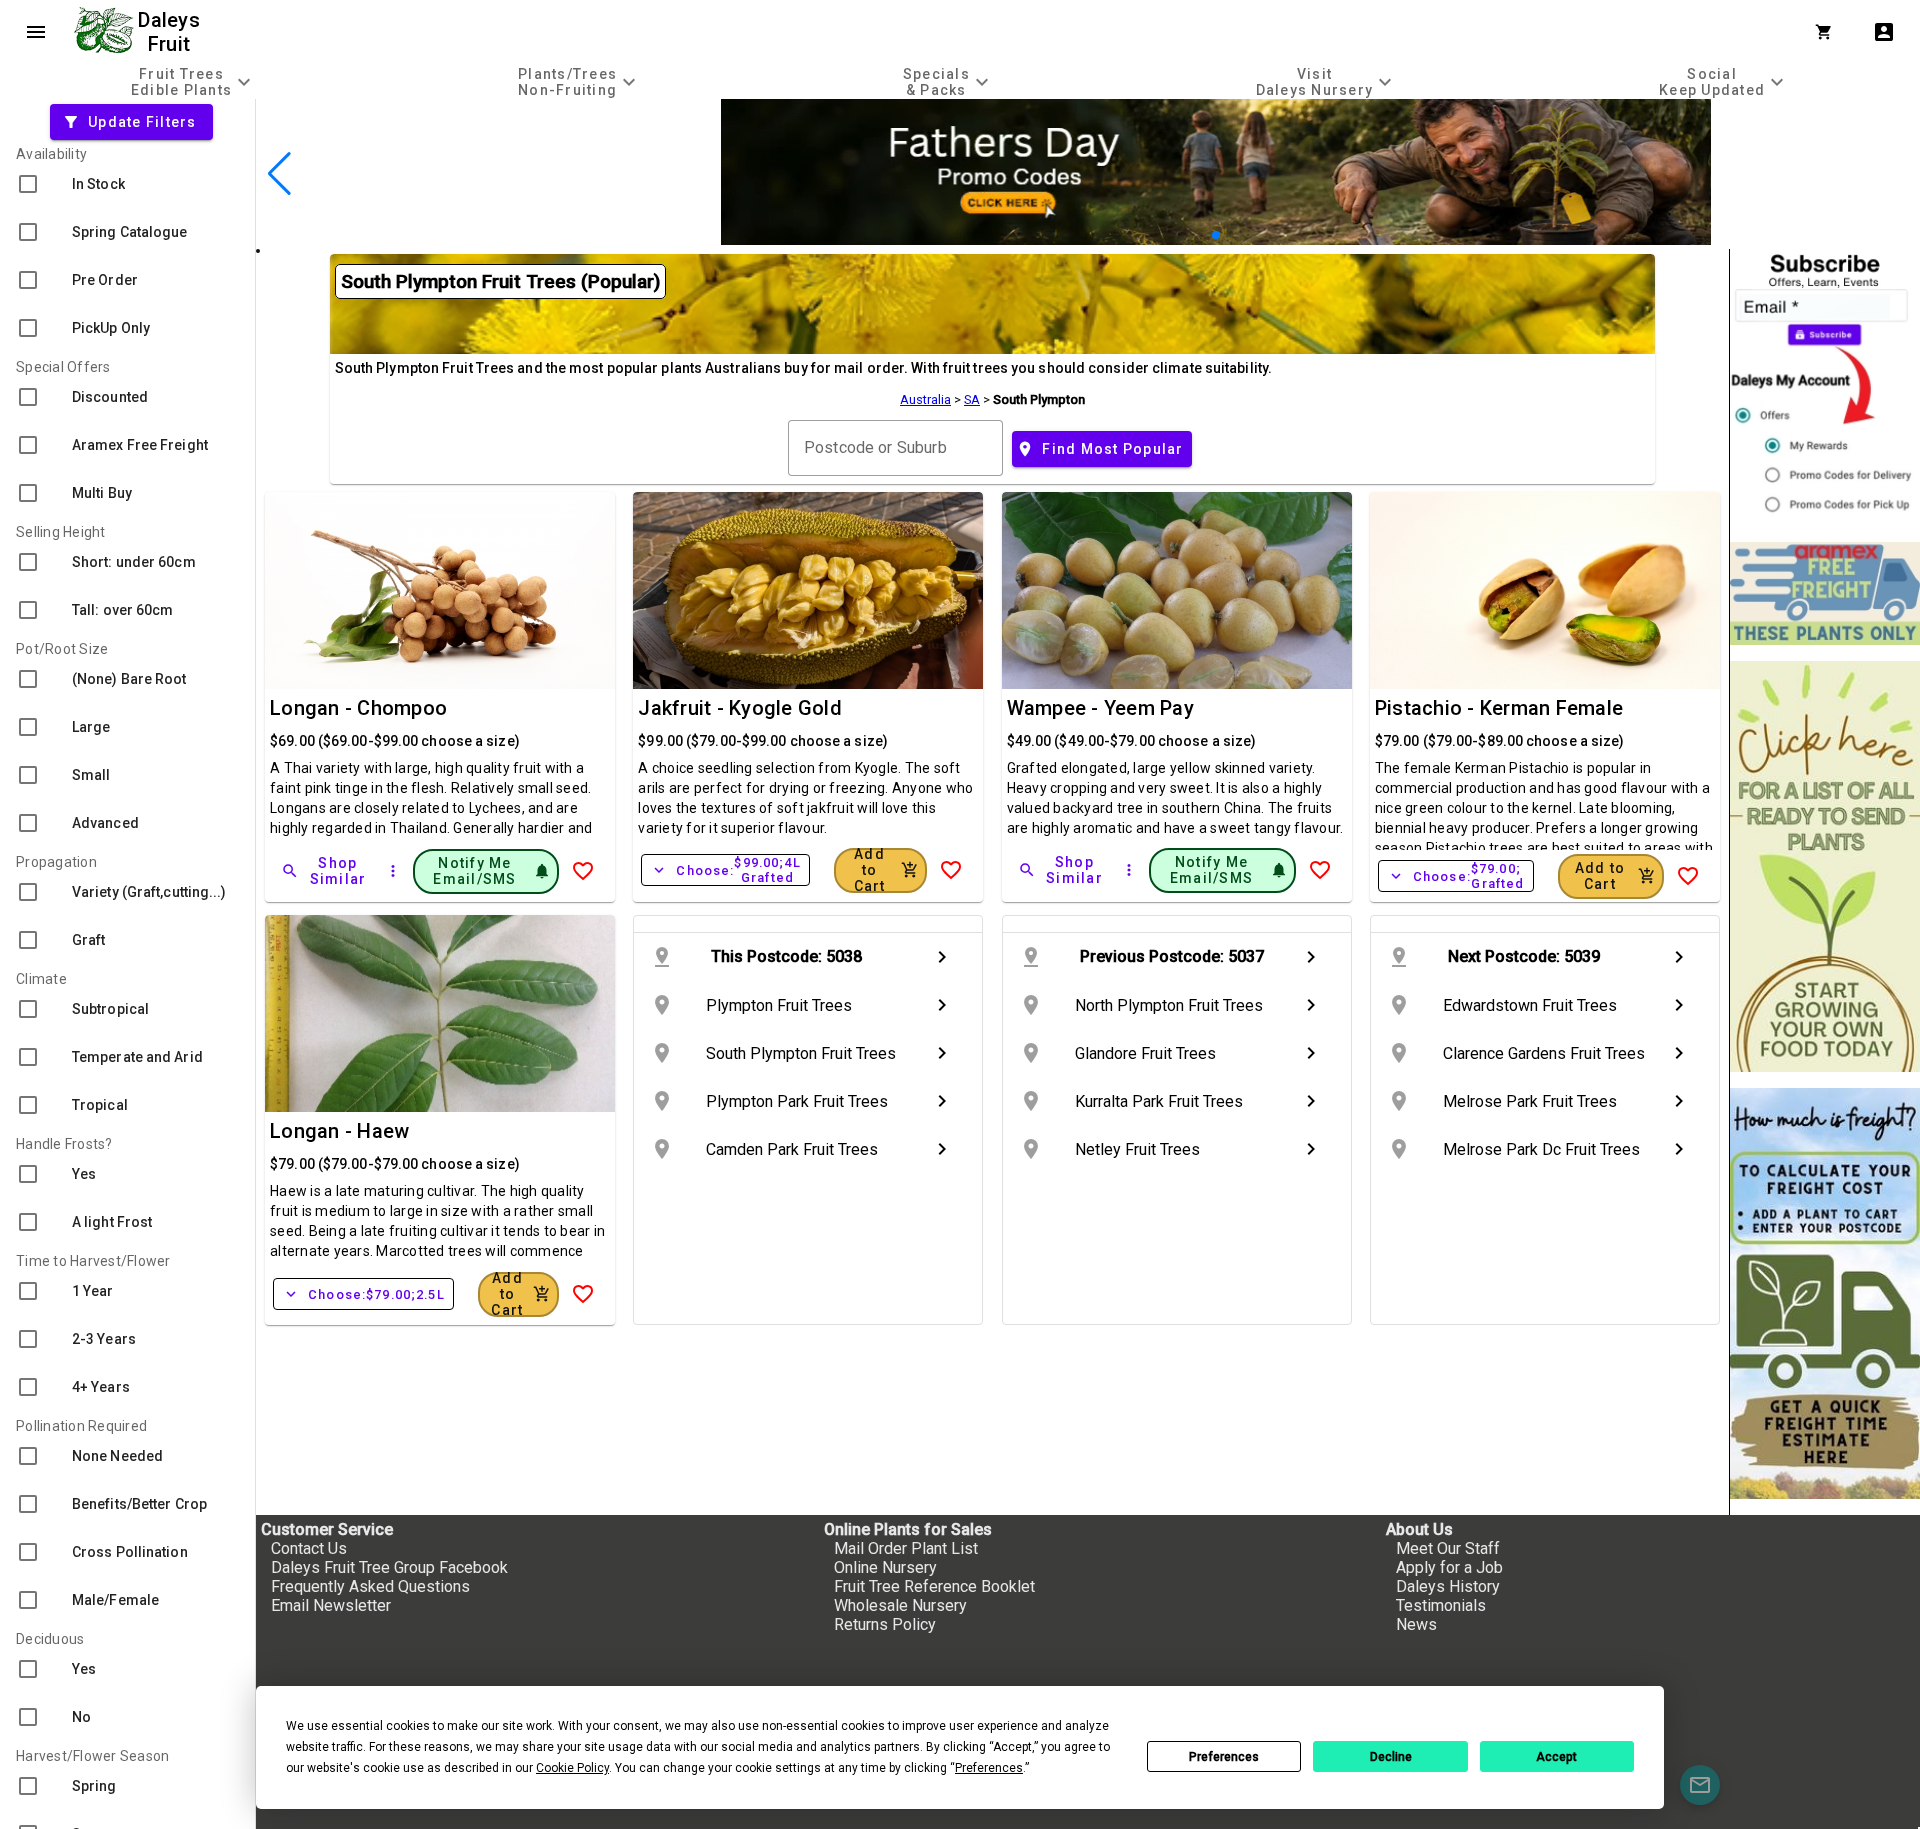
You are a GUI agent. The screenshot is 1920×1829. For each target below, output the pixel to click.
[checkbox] (127, 184)
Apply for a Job (1449, 1567)
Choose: (725, 870)
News (1416, 1624)
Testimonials (1441, 1605)
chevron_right (942, 957)
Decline (1391, 1757)
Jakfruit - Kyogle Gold (740, 708)
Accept (1556, 1757)
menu (36, 32)
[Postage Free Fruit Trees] (1825, 593)
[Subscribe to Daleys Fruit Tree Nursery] (1825, 387)
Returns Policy (885, 1624)
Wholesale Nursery (900, 1605)
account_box (1884, 32)
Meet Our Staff (1448, 1548)
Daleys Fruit (171, 32)
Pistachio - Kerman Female (1499, 708)
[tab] (193, 81)
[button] (1184, 235)
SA (972, 399)
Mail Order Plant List (906, 1548)
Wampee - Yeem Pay (1100, 708)
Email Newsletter (331, 1605)
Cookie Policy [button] (572, 1768)
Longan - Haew (339, 1131)
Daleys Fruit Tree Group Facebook (389, 1567)
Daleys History (1448, 1586)
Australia (925, 399)
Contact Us (309, 1548)
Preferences (1224, 1757)
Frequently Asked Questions (370, 1586)
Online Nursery (885, 1567)
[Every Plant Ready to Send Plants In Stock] (1825, 866)
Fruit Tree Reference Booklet (934, 1586)
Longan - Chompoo (358, 708)
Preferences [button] (989, 1768)
